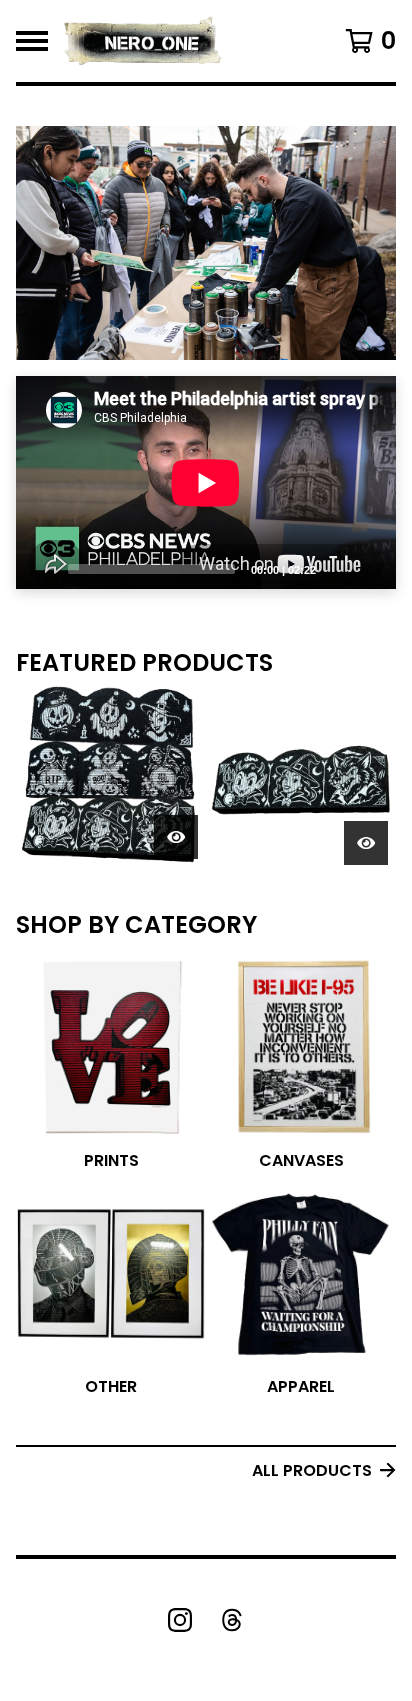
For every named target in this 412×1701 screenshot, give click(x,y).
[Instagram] (180, 1620)
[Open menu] (32, 41)
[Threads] (232, 1620)
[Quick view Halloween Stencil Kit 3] (366, 843)
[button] (206, 243)
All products (312, 1470)
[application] (206, 483)
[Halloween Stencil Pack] (111, 778)
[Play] (41, 568)
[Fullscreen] (369, 568)
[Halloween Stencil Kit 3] (301, 778)
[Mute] (337, 568)
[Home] (143, 41)
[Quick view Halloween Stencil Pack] (176, 837)
